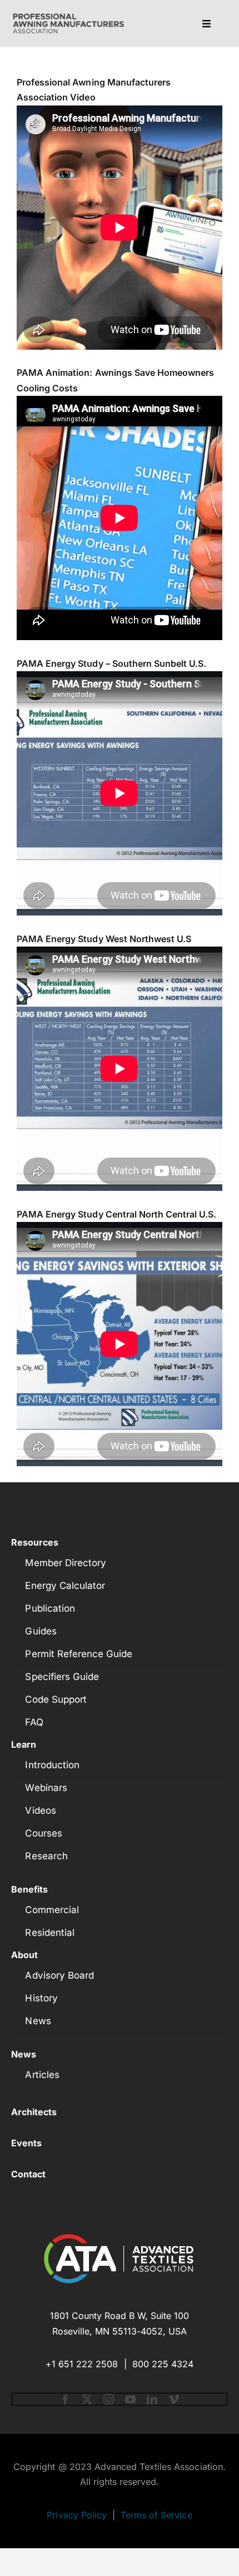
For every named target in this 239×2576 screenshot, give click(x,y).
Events (26, 2143)
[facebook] (65, 2399)
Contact (28, 2174)
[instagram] (109, 2399)
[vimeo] (174, 2399)
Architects (34, 2112)
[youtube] (130, 2399)
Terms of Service (156, 2515)
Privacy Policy (76, 2515)
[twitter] (87, 2399)
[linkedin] (152, 2399)
